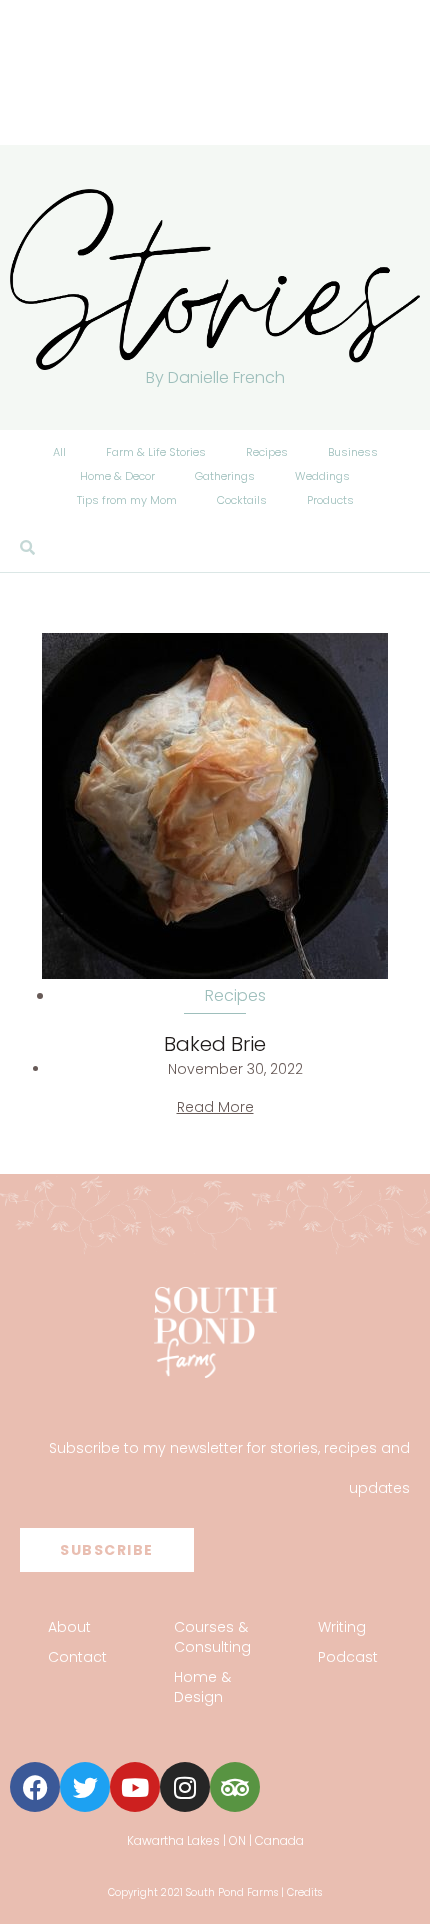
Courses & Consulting (212, 1637)
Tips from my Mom (127, 500)
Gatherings (225, 476)
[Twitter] (85, 1787)
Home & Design (202, 1687)
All (59, 452)
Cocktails (242, 500)
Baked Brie (215, 1044)
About (69, 1627)
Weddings (322, 476)
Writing (342, 1627)
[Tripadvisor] (235, 1787)
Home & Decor (117, 476)
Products (330, 500)
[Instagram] (185, 1787)
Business (353, 452)
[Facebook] (35, 1787)
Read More (215, 1107)
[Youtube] (135, 1787)
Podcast (348, 1657)
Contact (77, 1657)
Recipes (267, 452)
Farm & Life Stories (156, 452)
